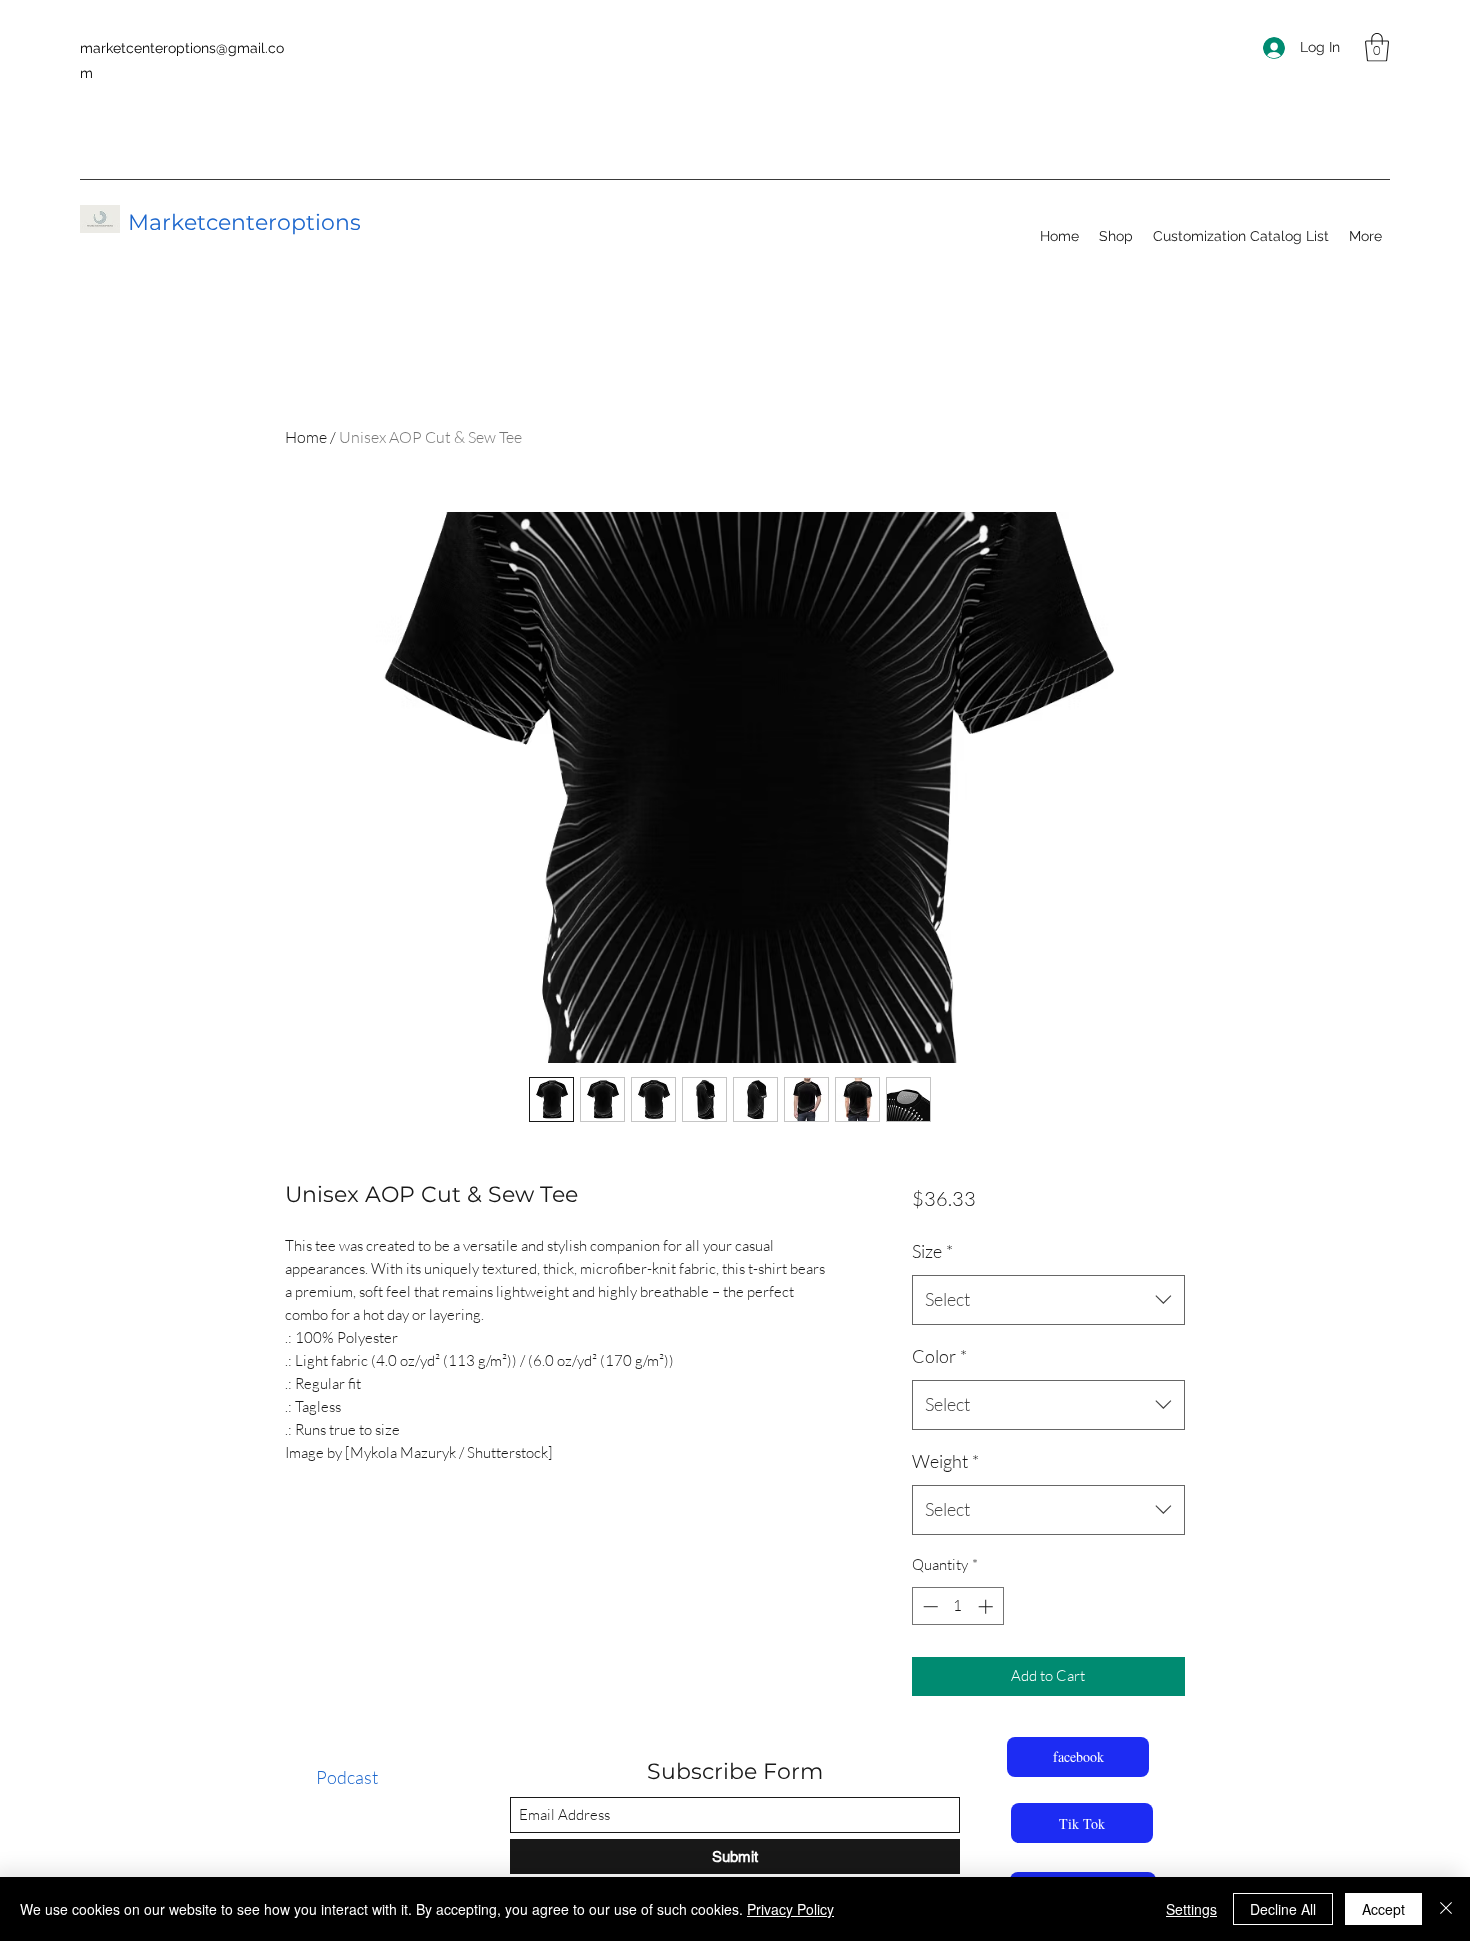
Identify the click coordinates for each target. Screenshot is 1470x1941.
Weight (945, 1461)
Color (939, 1356)
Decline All (1283, 1909)
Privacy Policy (790, 1909)
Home (306, 437)
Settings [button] (1191, 1909)
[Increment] (987, 1606)
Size (932, 1251)
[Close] (1446, 1909)
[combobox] (1048, 1300)
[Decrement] (928, 1606)
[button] (1377, 47)
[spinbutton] (957, 1606)
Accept (1383, 1909)
